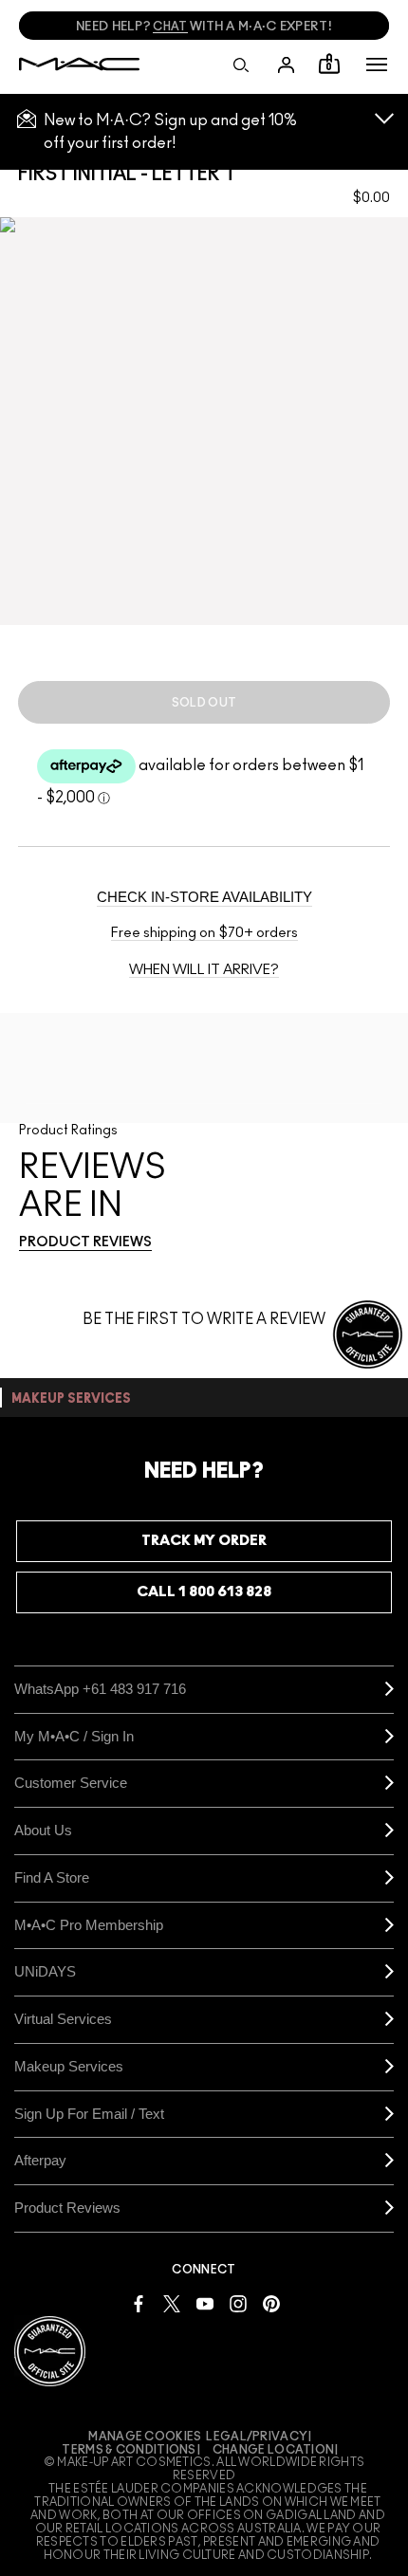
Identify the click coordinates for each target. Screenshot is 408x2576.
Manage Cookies (145, 2437)
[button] (377, 64)
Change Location (274, 2450)
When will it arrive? (204, 970)
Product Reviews (67, 2208)
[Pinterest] (271, 2303)
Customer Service (71, 1783)
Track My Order (204, 1541)
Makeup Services (69, 2066)
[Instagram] (238, 2303)
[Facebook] (139, 2303)
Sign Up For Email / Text (89, 2114)
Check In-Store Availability (204, 897)
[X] (172, 2303)
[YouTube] (205, 2303)
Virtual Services (63, 2019)
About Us (43, 1830)
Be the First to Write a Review (204, 1319)
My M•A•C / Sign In (74, 1736)
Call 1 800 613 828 (204, 1592)
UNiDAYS (45, 1971)
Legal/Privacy (257, 2437)
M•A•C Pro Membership (89, 1925)
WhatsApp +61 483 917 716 (100, 1689)
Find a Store (52, 1877)
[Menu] (377, 64)
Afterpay (40, 2160)
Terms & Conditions (129, 2450)
